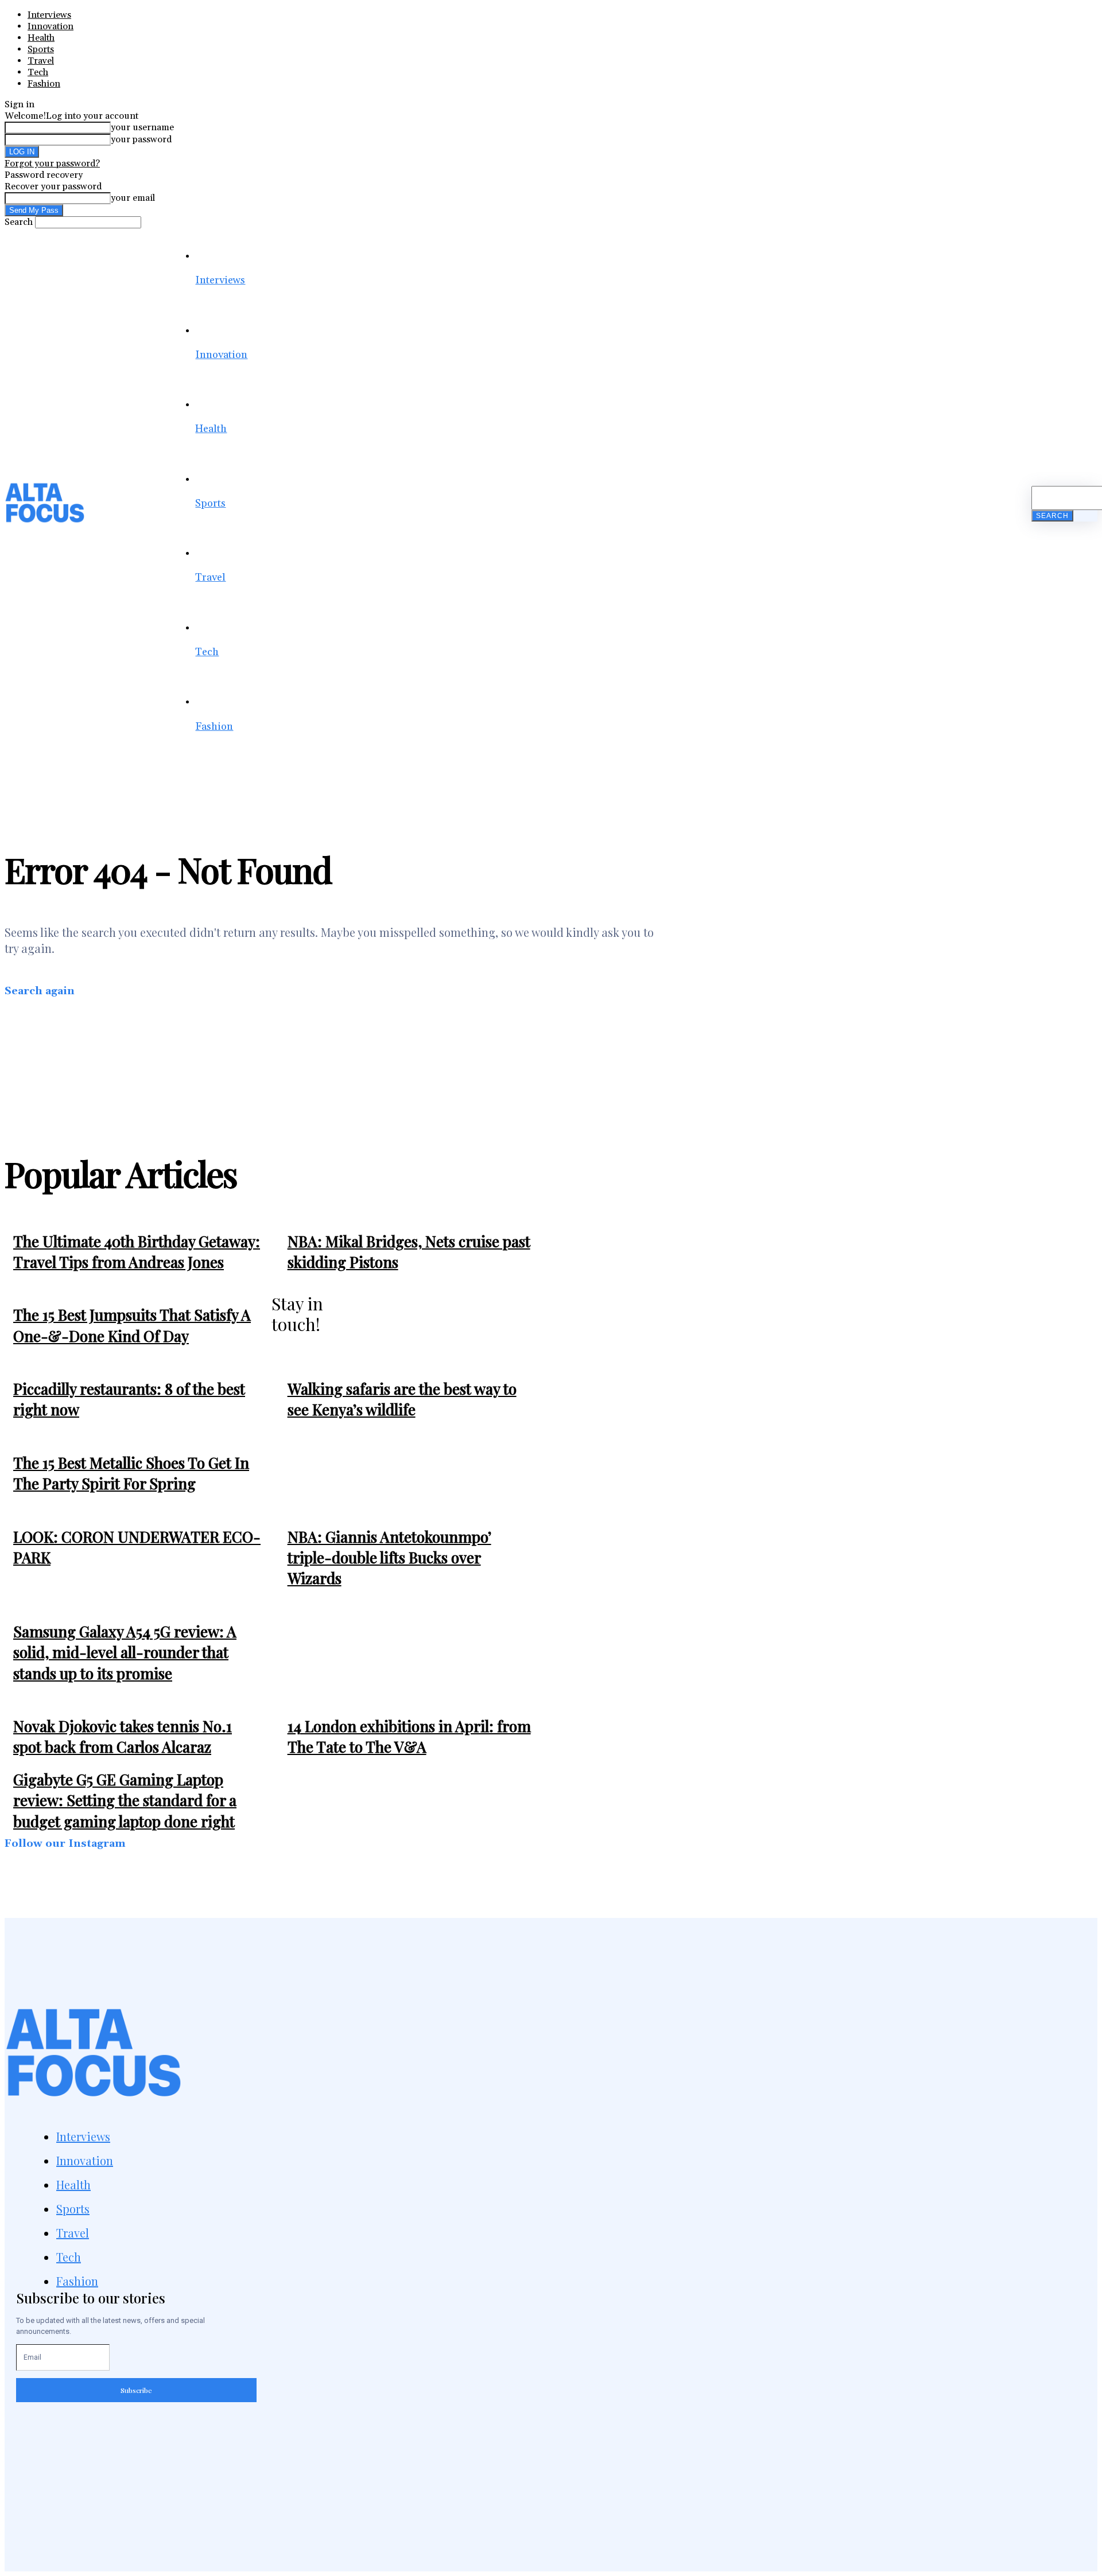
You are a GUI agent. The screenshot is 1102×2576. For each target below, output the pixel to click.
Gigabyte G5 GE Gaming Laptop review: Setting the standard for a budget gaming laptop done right (125, 1800)
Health (41, 38)
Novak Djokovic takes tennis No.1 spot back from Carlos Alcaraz (123, 1736)
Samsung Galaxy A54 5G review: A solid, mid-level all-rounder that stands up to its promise (125, 1652)
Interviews (49, 15)
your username (142, 127)
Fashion (44, 84)
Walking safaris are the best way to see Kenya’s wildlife (402, 1399)
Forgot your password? (52, 164)
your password (141, 139)
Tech (38, 72)
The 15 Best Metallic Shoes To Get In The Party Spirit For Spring (131, 1473)
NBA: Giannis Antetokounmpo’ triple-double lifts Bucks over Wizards (389, 1558)
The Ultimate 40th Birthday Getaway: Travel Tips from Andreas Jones (137, 1252)
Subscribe (136, 2390)
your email (133, 198)
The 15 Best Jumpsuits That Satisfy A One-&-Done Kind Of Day (132, 1325)
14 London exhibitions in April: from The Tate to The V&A (409, 1736)
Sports (41, 49)
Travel (41, 61)
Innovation (51, 26)
